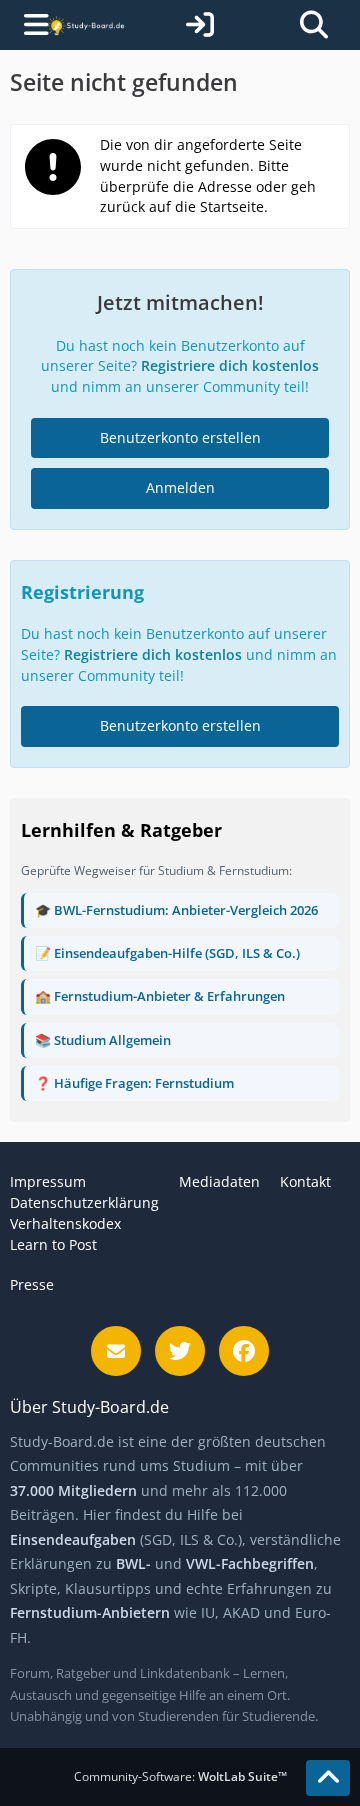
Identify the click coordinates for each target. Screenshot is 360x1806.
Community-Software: (180, 1776)
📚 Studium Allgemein (103, 1040)
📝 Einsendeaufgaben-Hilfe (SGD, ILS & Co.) (167, 953)
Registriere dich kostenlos (230, 365)
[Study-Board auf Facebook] (244, 1351)
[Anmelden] (199, 25)
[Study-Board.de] (86, 24)
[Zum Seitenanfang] (328, 1778)
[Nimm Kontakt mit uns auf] (116, 1351)
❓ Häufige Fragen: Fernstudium (134, 1083)
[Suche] (314, 25)
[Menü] (27, 25)
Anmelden (180, 487)
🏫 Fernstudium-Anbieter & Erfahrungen (160, 996)
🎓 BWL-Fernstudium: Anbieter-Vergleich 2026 (176, 910)
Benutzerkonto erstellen (180, 437)
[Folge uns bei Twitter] (180, 1351)
